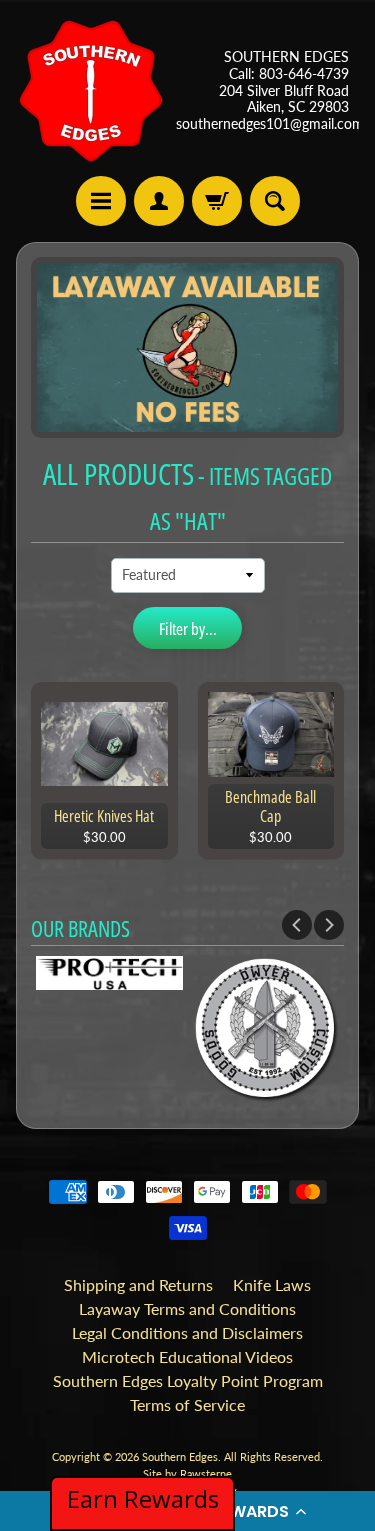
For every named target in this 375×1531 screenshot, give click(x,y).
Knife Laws (272, 1284)
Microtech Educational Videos (187, 1356)
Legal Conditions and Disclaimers (187, 1332)
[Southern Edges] (91, 91)
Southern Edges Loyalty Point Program (188, 1380)
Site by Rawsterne (187, 1473)
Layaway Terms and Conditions (187, 1308)
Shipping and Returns (138, 1284)
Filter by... (188, 628)
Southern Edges (180, 1456)
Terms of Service (187, 1404)
